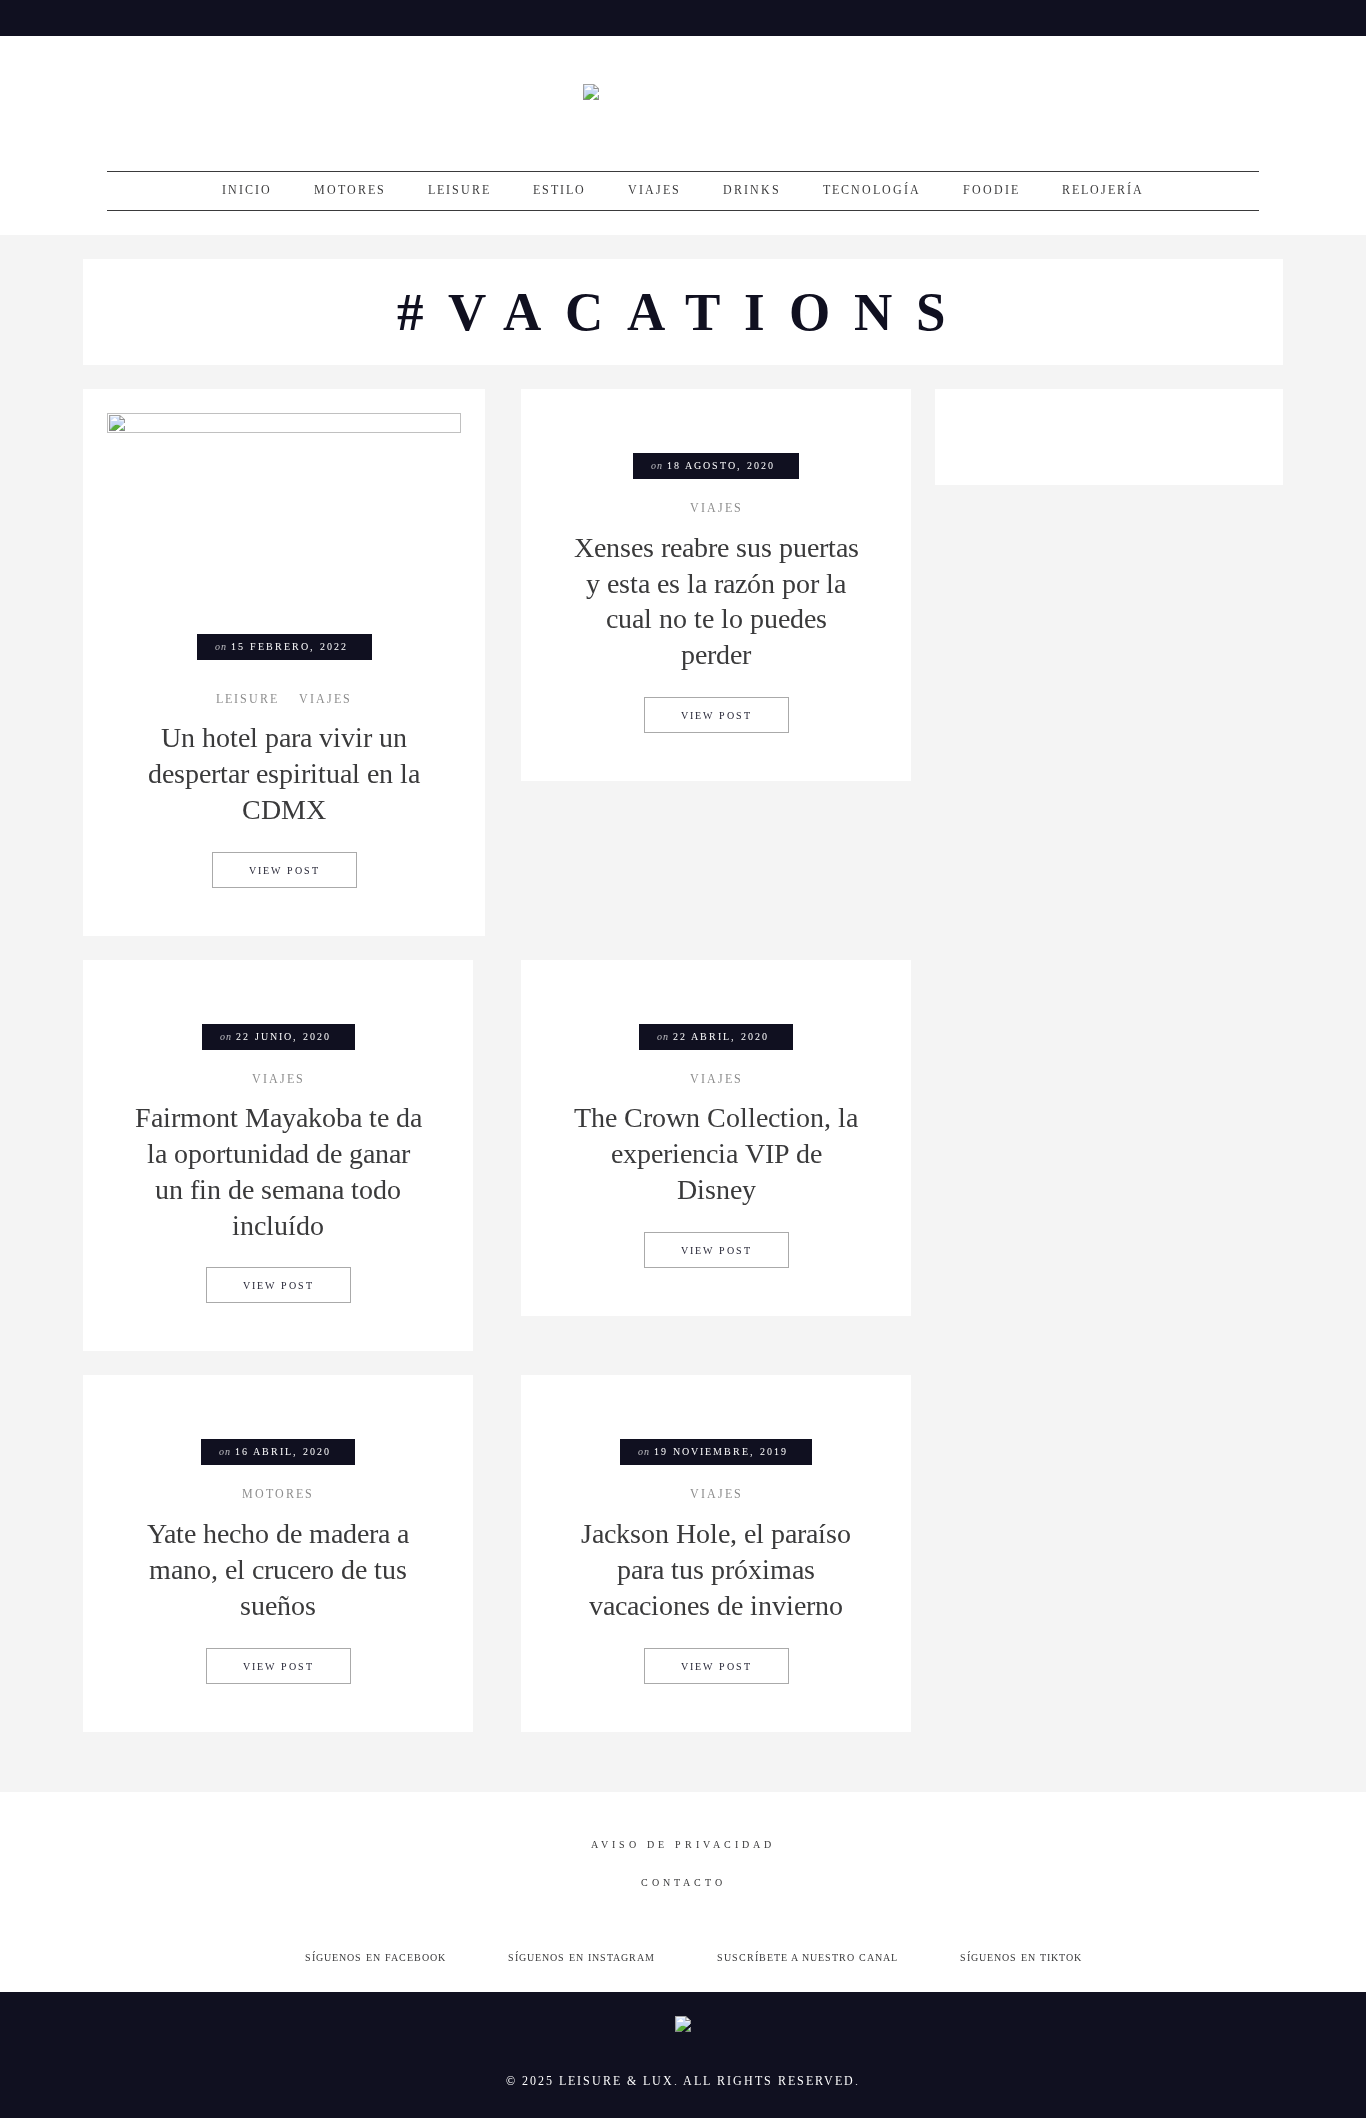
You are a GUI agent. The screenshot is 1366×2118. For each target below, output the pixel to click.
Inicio (247, 190)
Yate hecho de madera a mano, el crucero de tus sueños (278, 1569)
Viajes (654, 190)
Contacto (683, 1882)
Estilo (559, 190)
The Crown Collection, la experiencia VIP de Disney (716, 1153)
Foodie (991, 190)
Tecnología (872, 190)
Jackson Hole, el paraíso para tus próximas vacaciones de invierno (716, 1569)
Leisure (459, 190)
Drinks (752, 190)
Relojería (1103, 190)
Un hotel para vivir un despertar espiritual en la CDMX (284, 773)
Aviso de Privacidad (683, 1844)
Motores (350, 190)
